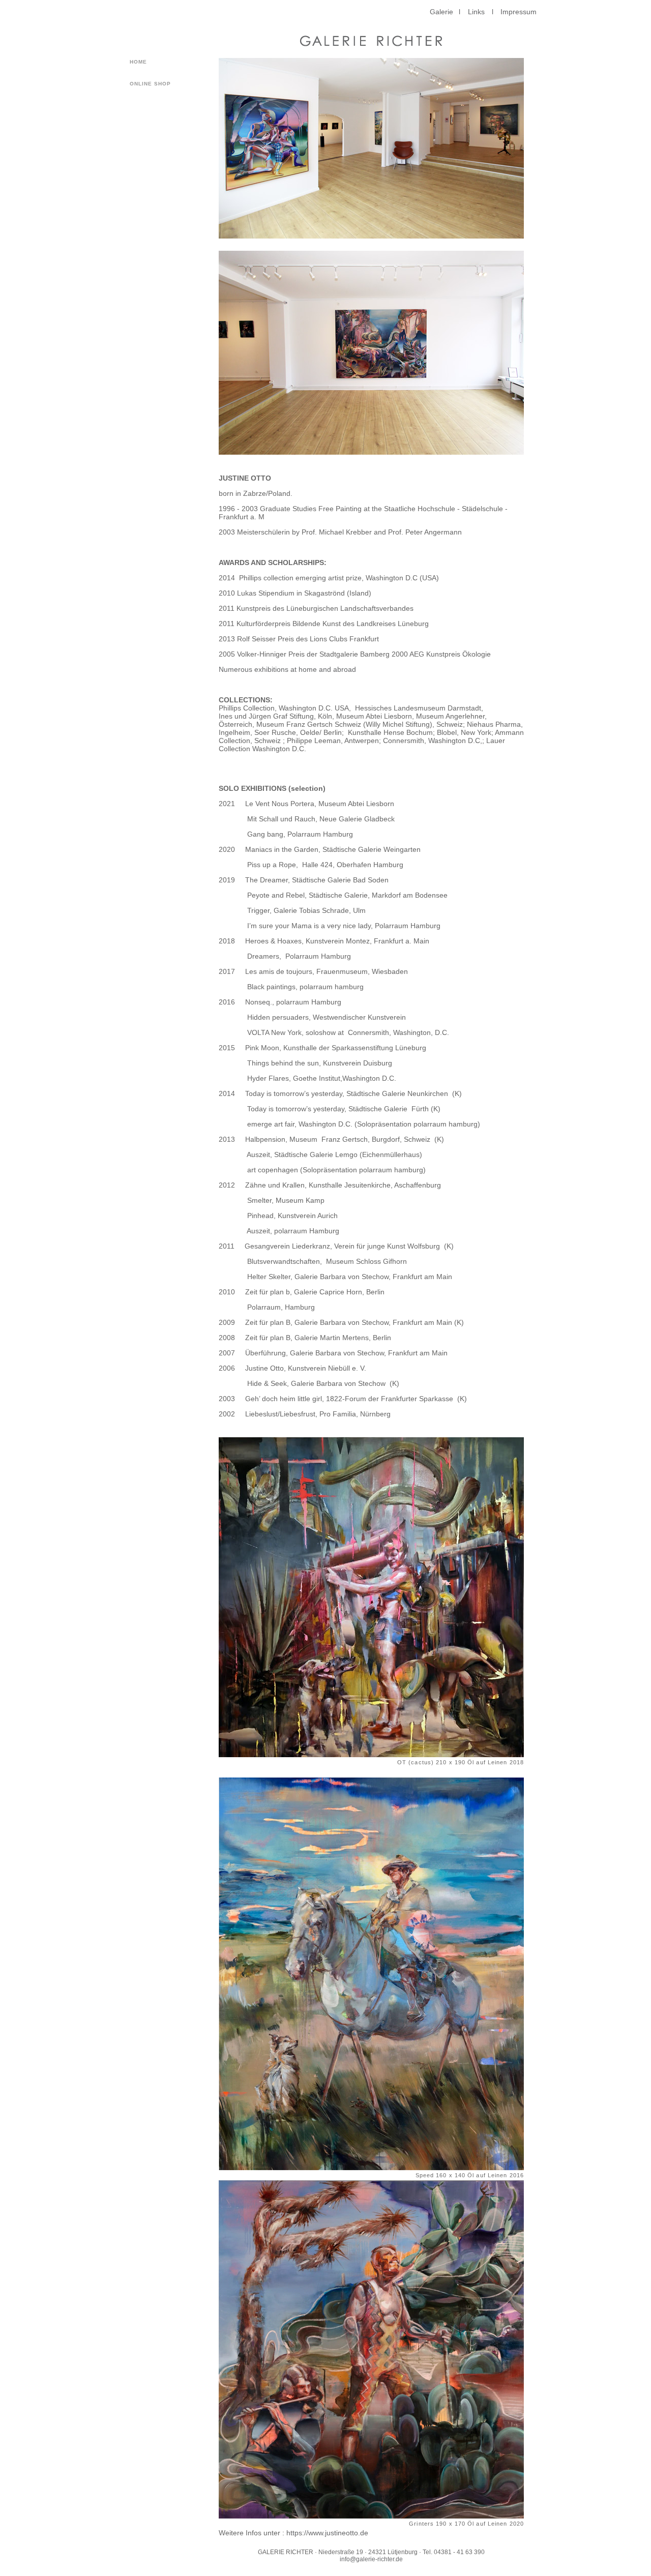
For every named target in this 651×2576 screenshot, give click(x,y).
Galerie (441, 12)
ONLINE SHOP (150, 84)
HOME (138, 62)
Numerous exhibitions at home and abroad (287, 669)
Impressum (519, 12)
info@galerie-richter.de (371, 2559)
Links (476, 12)
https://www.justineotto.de (327, 2533)
